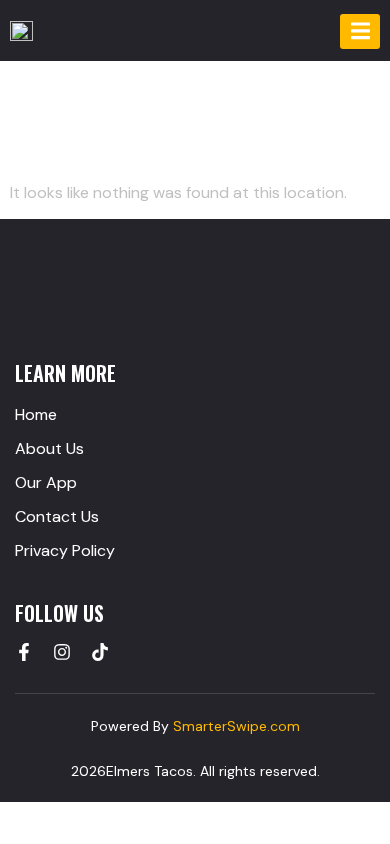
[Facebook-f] (24, 652)
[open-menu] (360, 31)
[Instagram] (62, 652)
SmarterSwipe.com (236, 726)
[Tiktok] (100, 652)
